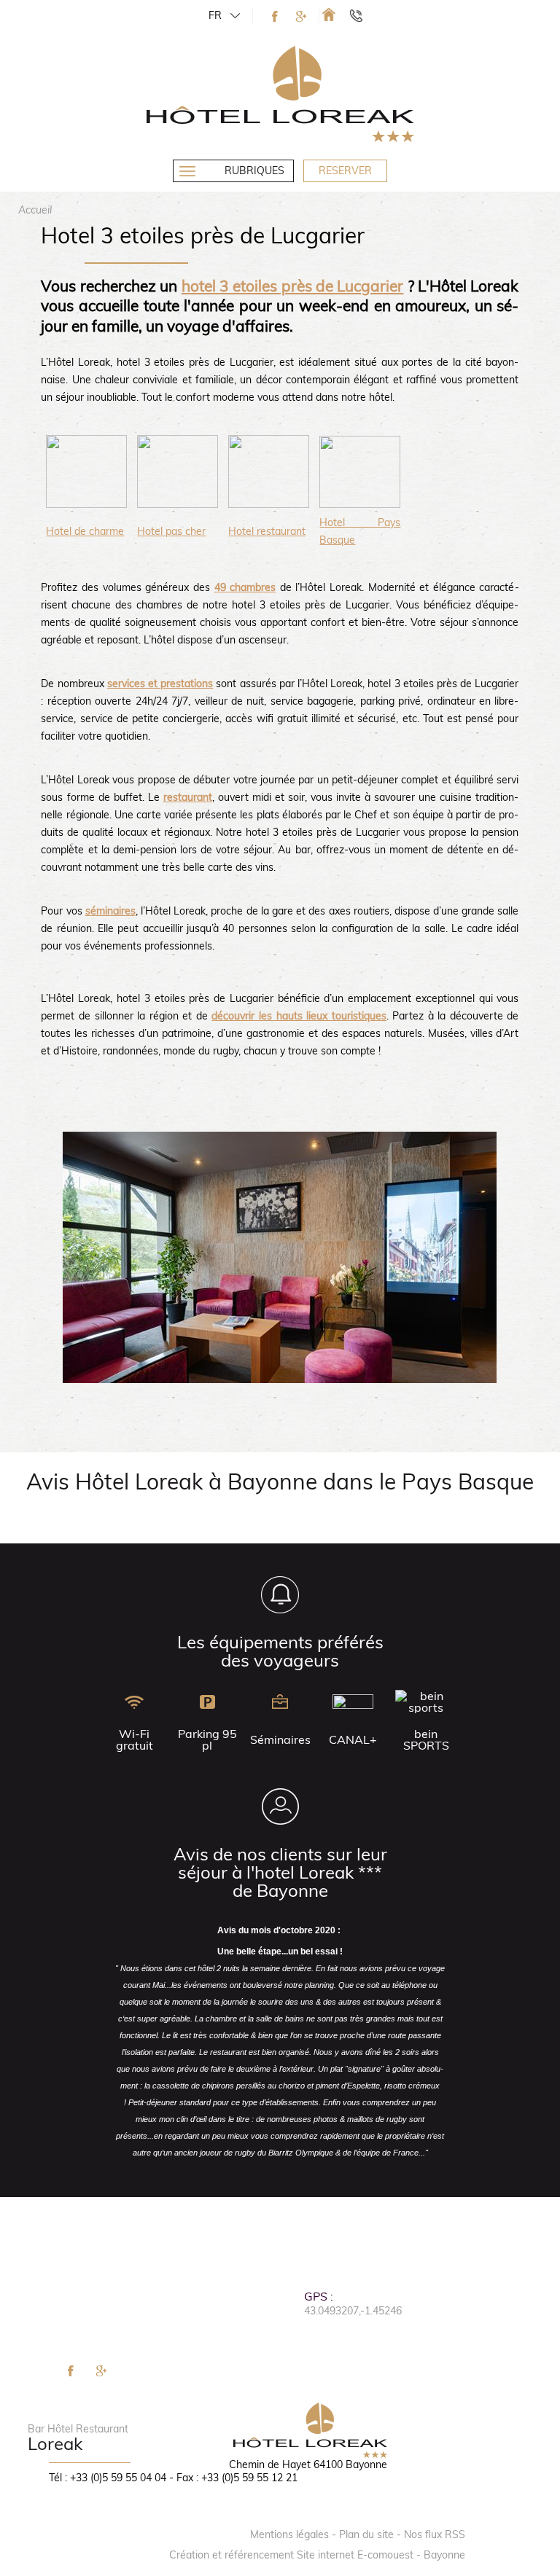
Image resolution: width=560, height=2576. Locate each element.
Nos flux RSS (435, 2534)
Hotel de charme (85, 531)
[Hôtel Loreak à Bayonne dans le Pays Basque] (329, 14)
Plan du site (366, 2534)
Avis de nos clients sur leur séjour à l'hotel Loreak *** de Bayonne (280, 1872)
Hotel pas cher (171, 531)
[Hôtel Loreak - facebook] (275, 16)
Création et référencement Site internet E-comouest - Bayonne (317, 2555)
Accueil (35, 210)
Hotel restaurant (267, 531)
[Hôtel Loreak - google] (301, 16)
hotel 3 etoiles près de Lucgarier (293, 286)
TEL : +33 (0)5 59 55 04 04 (363, 15)
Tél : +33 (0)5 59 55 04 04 (108, 2478)
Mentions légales (289, 2534)
